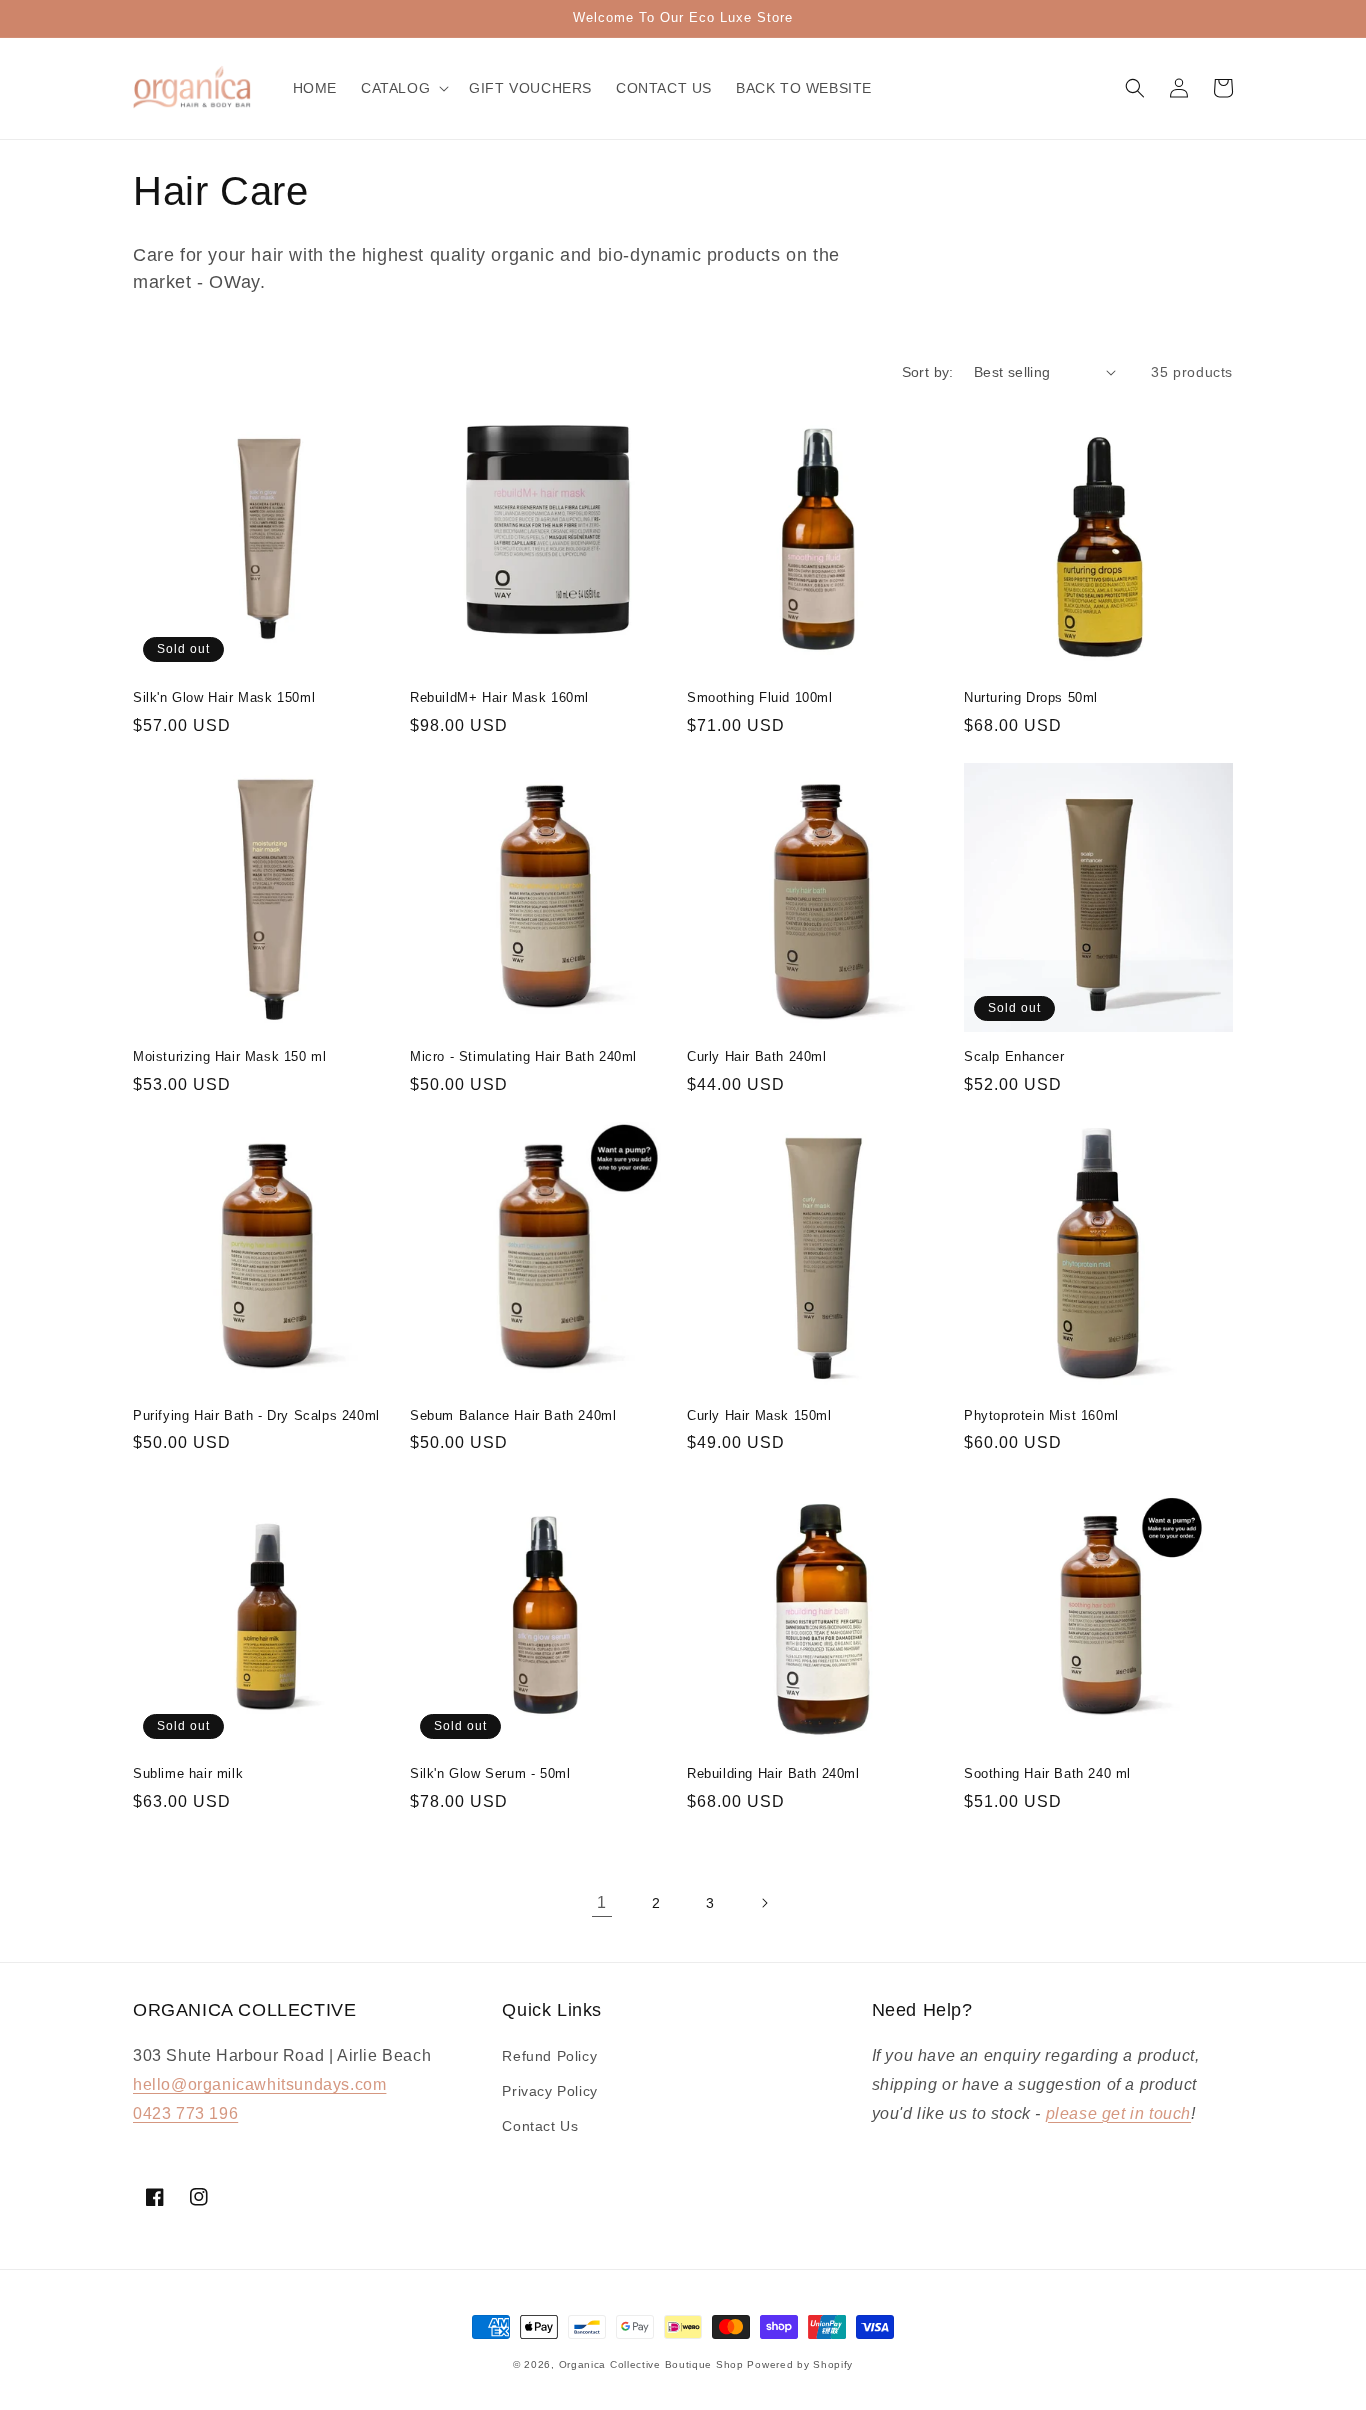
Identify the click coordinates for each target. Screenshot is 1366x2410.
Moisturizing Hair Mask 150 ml (229, 1056)
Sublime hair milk (188, 1773)
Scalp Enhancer (1014, 1056)
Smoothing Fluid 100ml (760, 697)
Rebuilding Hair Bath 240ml (773, 1773)
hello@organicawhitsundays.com (259, 2084)
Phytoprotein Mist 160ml (1041, 1415)
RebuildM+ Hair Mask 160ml (499, 697)
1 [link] (602, 1902)
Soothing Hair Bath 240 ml (1047, 1773)
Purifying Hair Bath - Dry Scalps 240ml (256, 1415)
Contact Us (540, 2126)
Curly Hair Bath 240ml (757, 1056)
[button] (403, 88)
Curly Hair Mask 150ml (759, 1415)
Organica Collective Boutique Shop (651, 2364)
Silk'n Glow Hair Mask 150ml (224, 697)
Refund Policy (549, 2056)
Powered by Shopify (800, 2364)
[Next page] (764, 1903)
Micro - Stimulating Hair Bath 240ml (523, 1056)
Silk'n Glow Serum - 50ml (490, 1773)
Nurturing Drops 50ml (1031, 697)
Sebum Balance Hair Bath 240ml (513, 1415)
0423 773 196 (185, 2113)
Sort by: (928, 372)
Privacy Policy (549, 2091)
